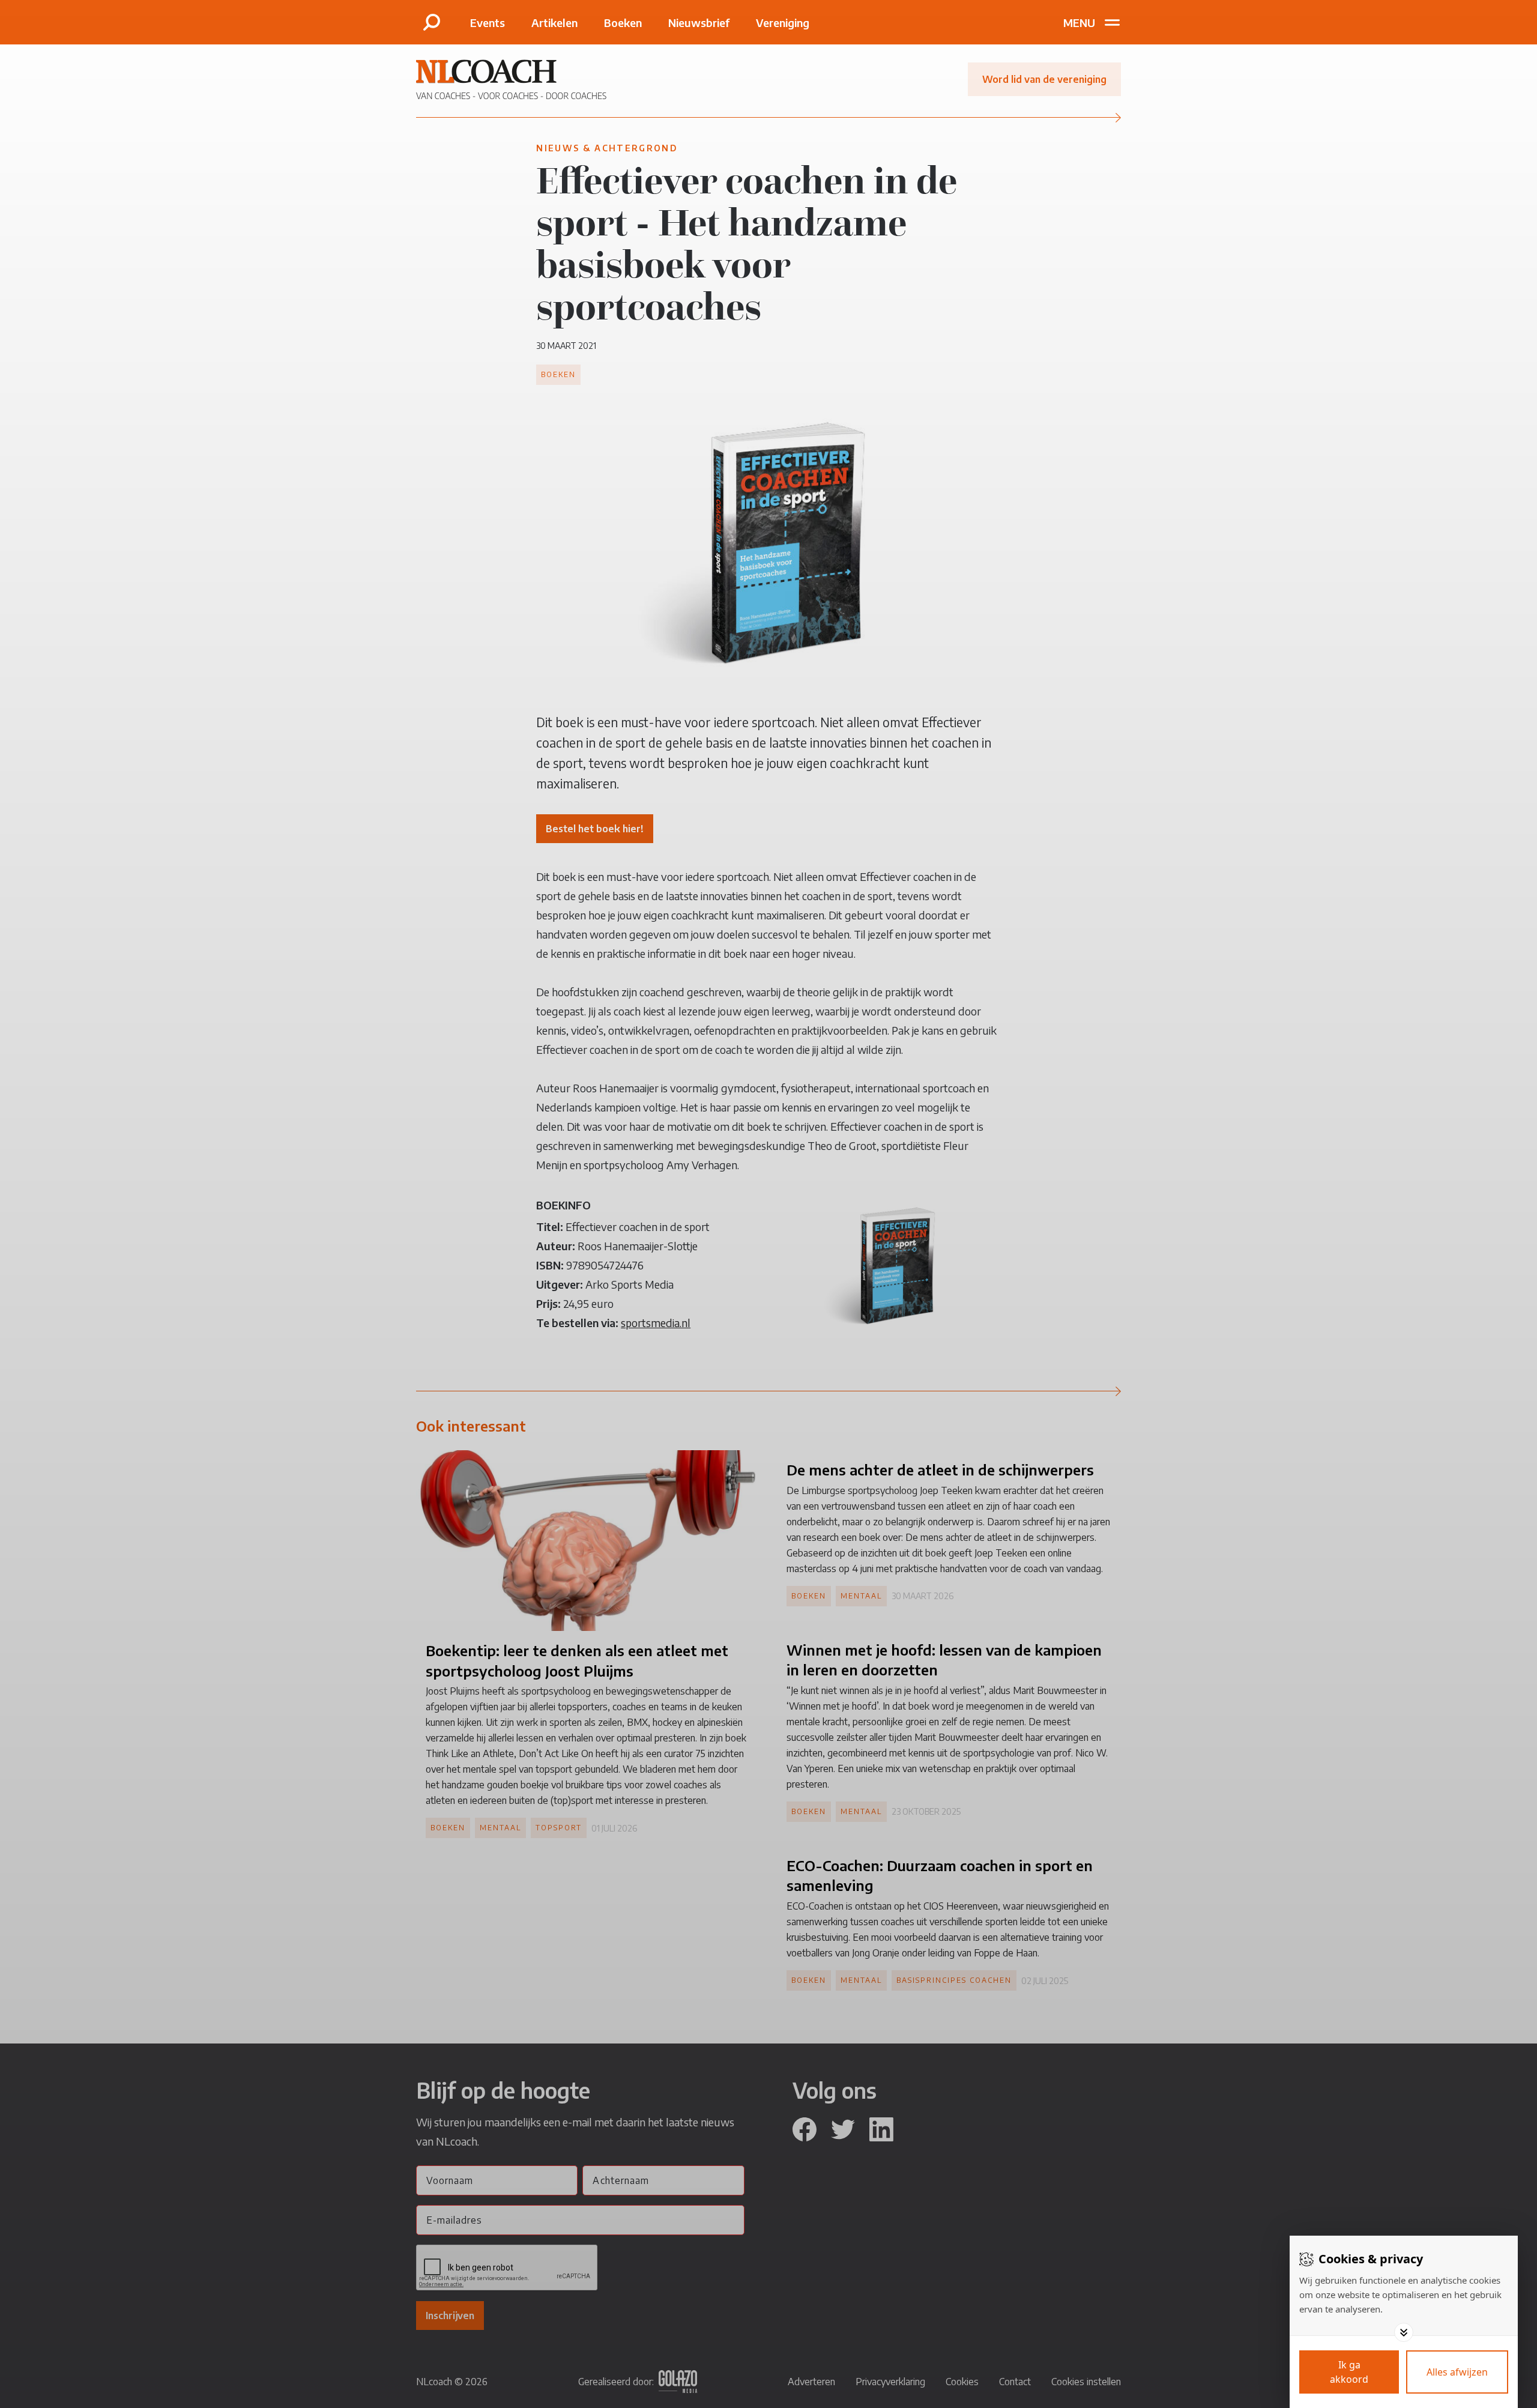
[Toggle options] (1404, 2332)
